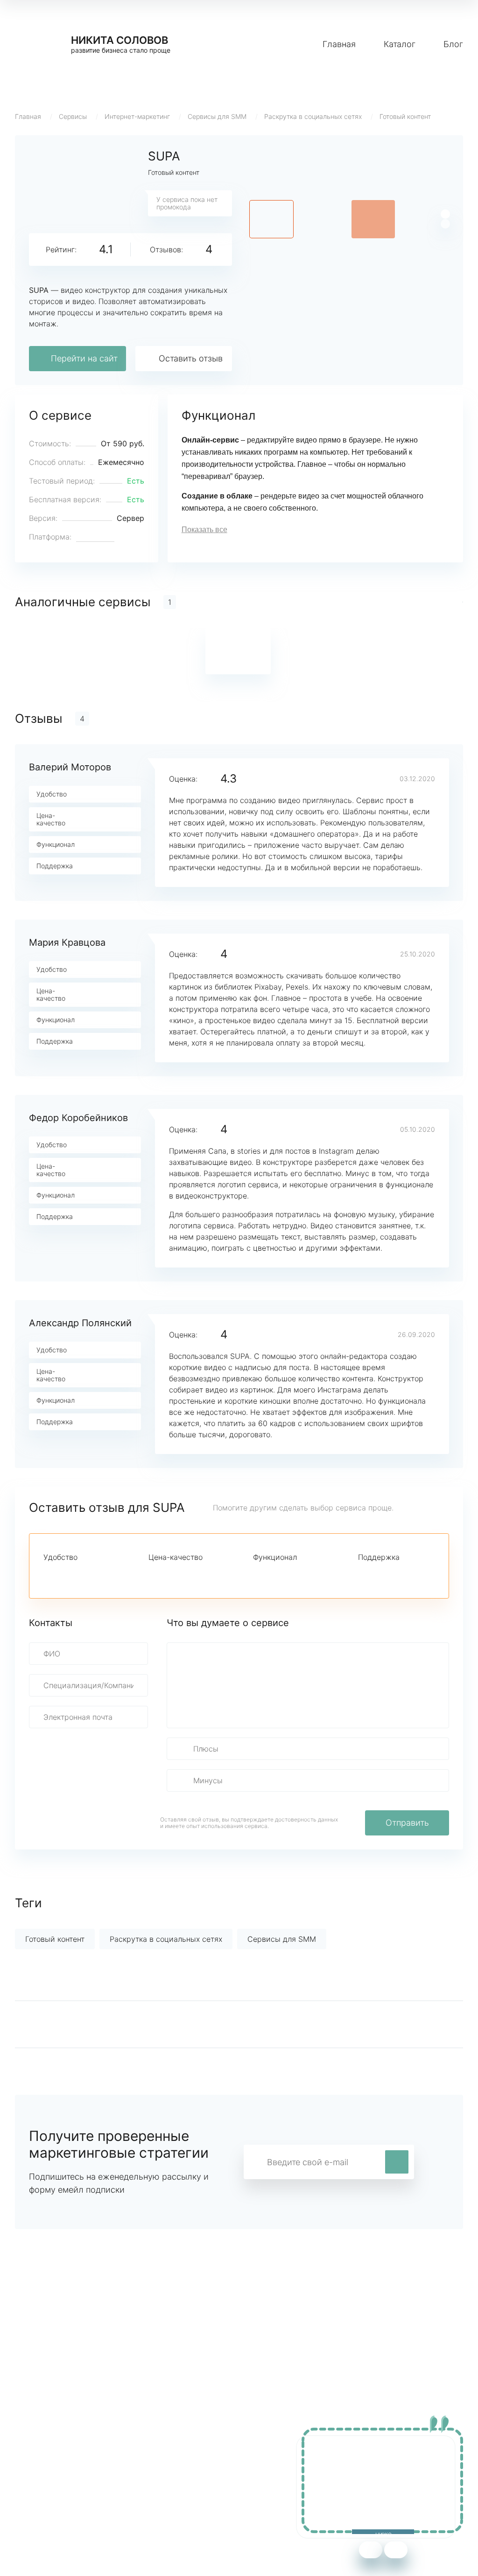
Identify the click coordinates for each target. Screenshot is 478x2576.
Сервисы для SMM (217, 116)
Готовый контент (405, 116)
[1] (49, 1574)
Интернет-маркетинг (137, 116)
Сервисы (73, 116)
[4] (97, 1574)
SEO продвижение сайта (60, 2477)
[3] (81, 1574)
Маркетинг (153, 2463)
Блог (453, 44)
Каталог (400, 44)
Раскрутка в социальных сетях (313, 116)
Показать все (204, 530)
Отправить (407, 1823)
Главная (339, 44)
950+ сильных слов (50, 2463)
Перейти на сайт (84, 358)
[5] (112, 1574)
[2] (65, 1574)
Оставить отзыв (191, 358)
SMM (142, 2477)
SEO (141, 2491)
